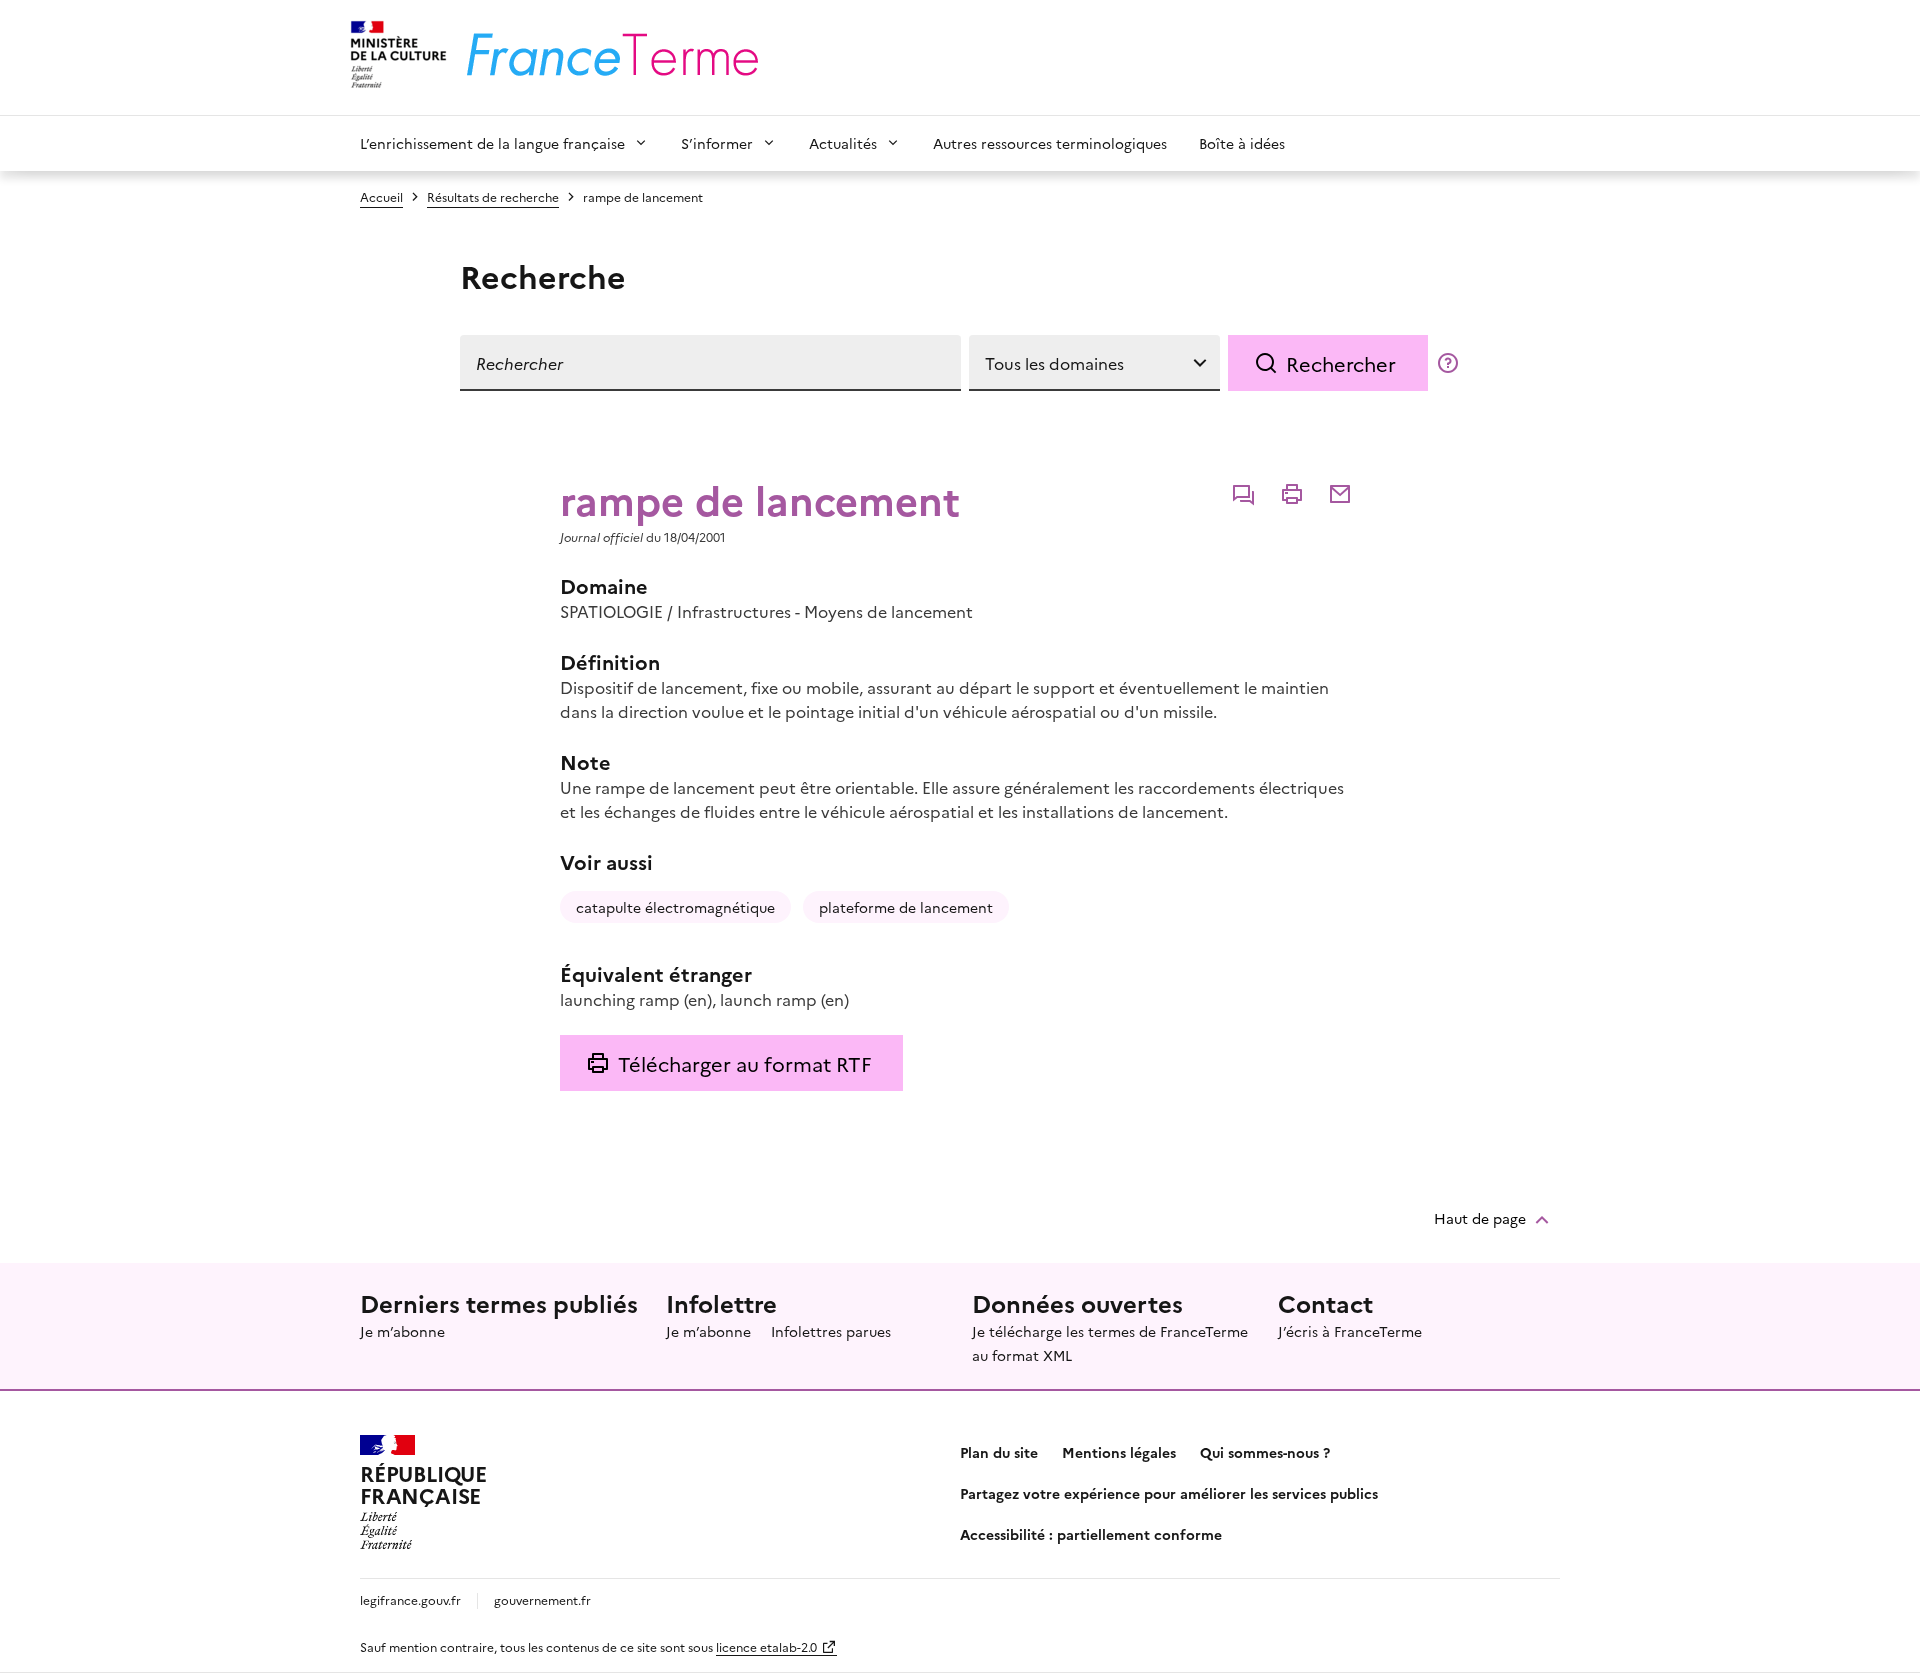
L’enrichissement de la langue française (492, 143)
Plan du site (999, 1452)
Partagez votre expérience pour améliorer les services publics (1169, 1493)
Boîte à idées (1242, 143)
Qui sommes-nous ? (1265, 1452)
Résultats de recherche (493, 196)
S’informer (717, 143)
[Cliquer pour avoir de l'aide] (1448, 363)
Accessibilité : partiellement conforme (1091, 1534)
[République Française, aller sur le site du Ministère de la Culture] (395, 57)
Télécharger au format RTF (744, 1063)
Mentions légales (1119, 1452)
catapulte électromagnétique (675, 907)
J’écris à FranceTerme (1350, 1331)
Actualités (843, 143)
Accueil (381, 196)
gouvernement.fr (542, 1599)
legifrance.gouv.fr (410, 1599)
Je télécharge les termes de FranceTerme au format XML (1110, 1343)
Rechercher (1341, 363)
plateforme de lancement (906, 907)
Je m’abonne (402, 1331)
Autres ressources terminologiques (1050, 143)
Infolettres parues (831, 1331)
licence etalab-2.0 (766, 1646)
